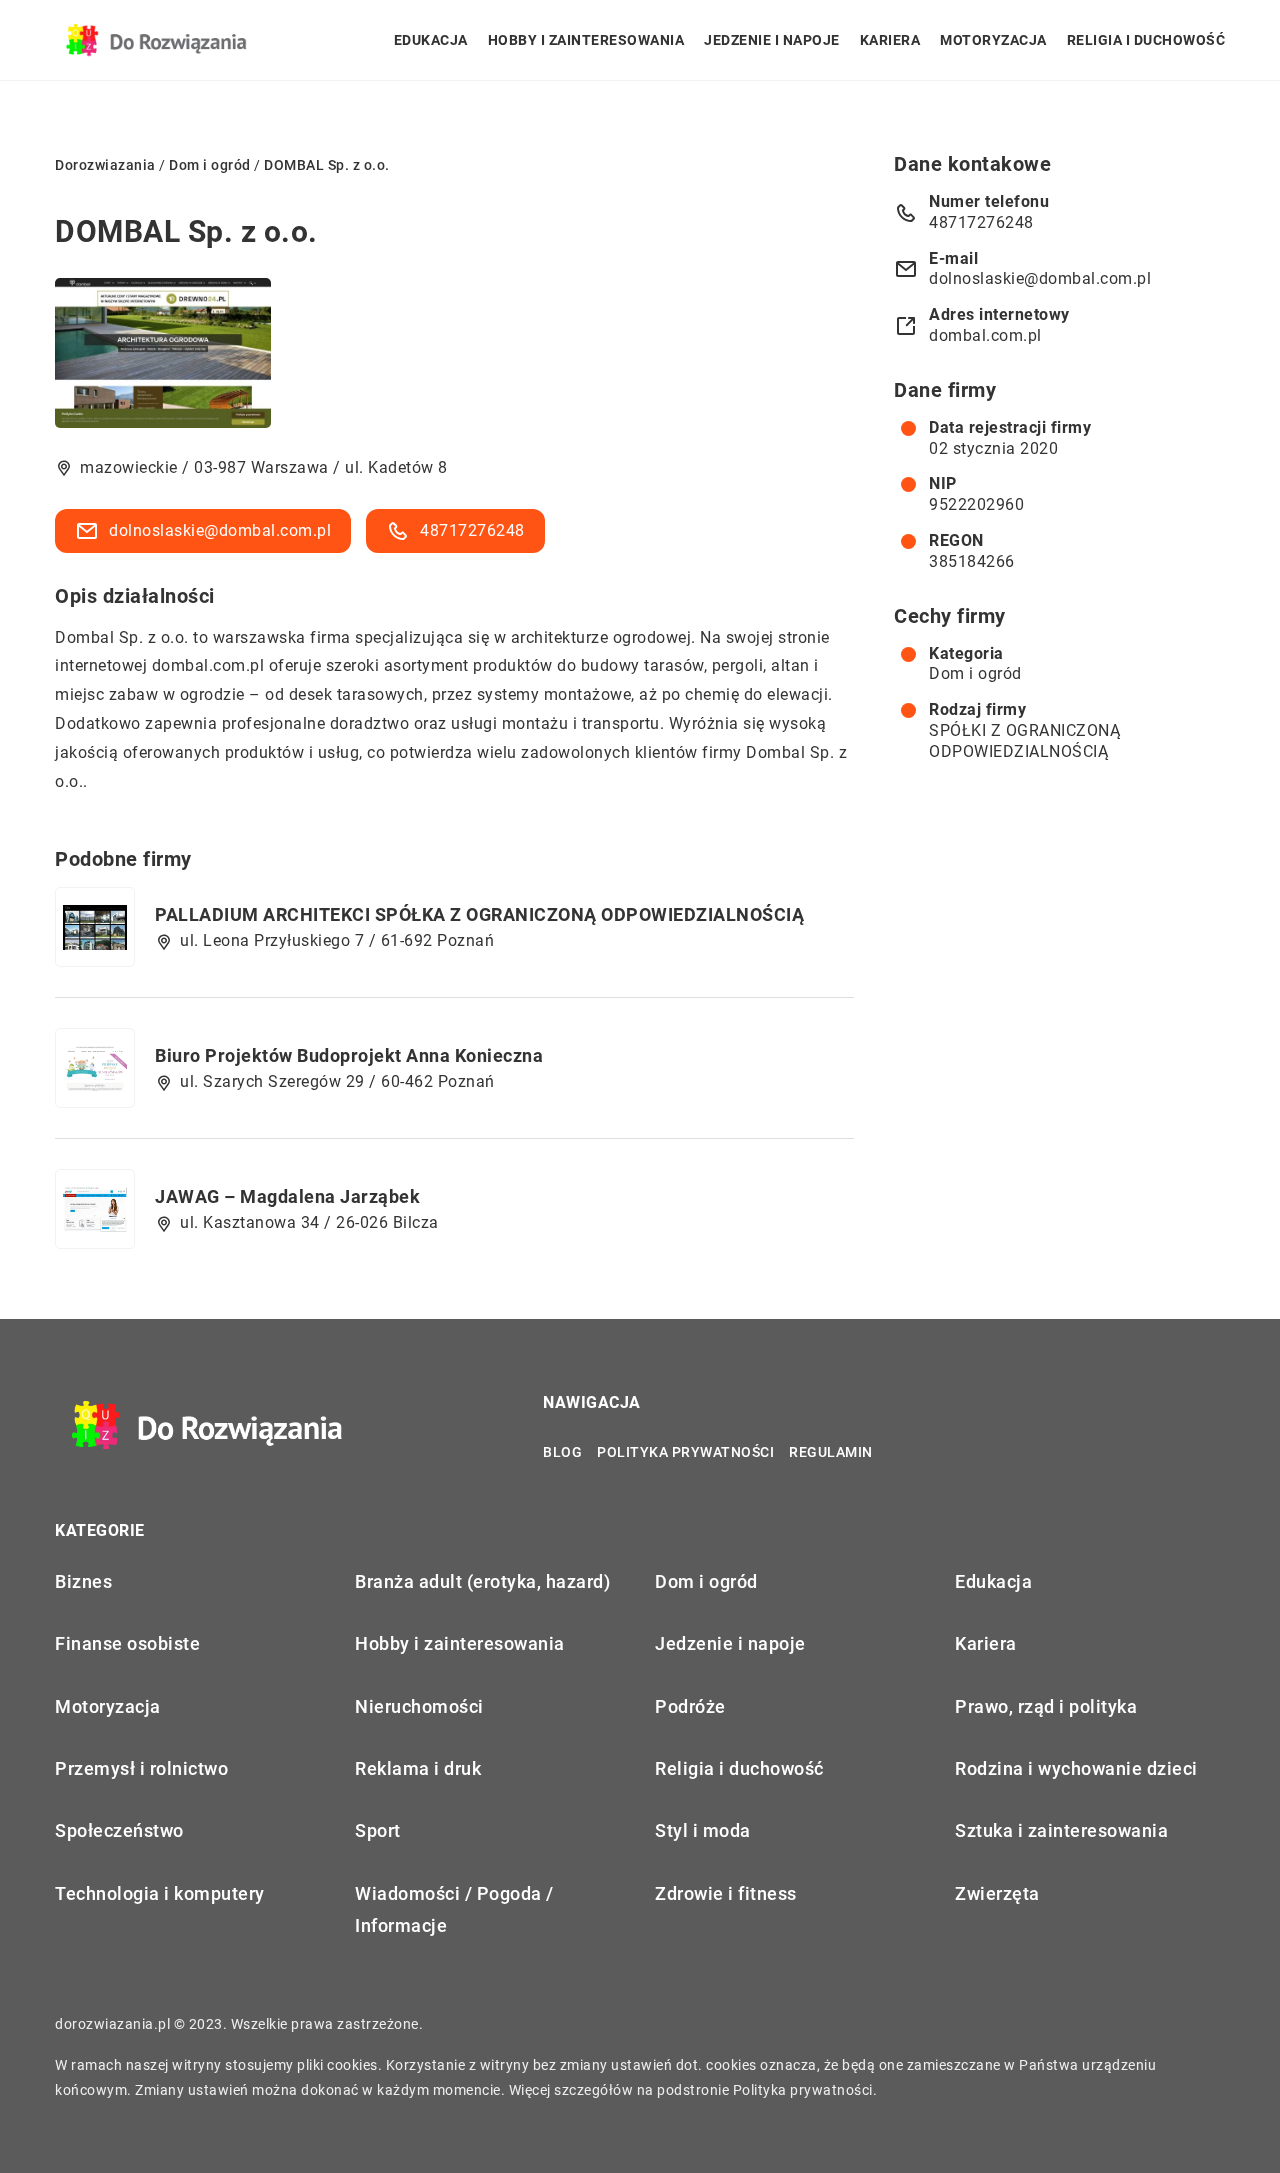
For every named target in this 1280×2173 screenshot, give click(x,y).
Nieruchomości (419, 1706)
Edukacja (431, 40)
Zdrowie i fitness (726, 1893)
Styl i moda (703, 1830)
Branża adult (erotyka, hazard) (482, 1581)
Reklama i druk (418, 1768)
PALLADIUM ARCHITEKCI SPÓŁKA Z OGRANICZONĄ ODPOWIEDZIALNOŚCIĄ (479, 914)
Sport (378, 1830)
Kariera (890, 40)
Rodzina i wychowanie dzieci (1076, 1768)
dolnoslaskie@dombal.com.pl (220, 530)
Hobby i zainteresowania (586, 40)
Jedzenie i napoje (772, 40)
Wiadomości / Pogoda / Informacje (454, 1909)
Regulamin (831, 1452)
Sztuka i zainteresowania (1061, 1830)
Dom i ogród (975, 673)
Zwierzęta (997, 1893)
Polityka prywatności (685, 1452)
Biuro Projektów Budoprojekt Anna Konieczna (349, 1055)
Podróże (690, 1706)
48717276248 (472, 530)
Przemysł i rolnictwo (141, 1768)
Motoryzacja (993, 40)
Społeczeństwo (119, 1830)
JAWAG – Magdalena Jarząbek (287, 1196)
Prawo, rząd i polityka (1046, 1706)
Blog (562, 1452)
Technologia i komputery (160, 1893)
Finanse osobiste (127, 1643)
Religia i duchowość (1146, 40)
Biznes (83, 1581)
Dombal (84, 637)
